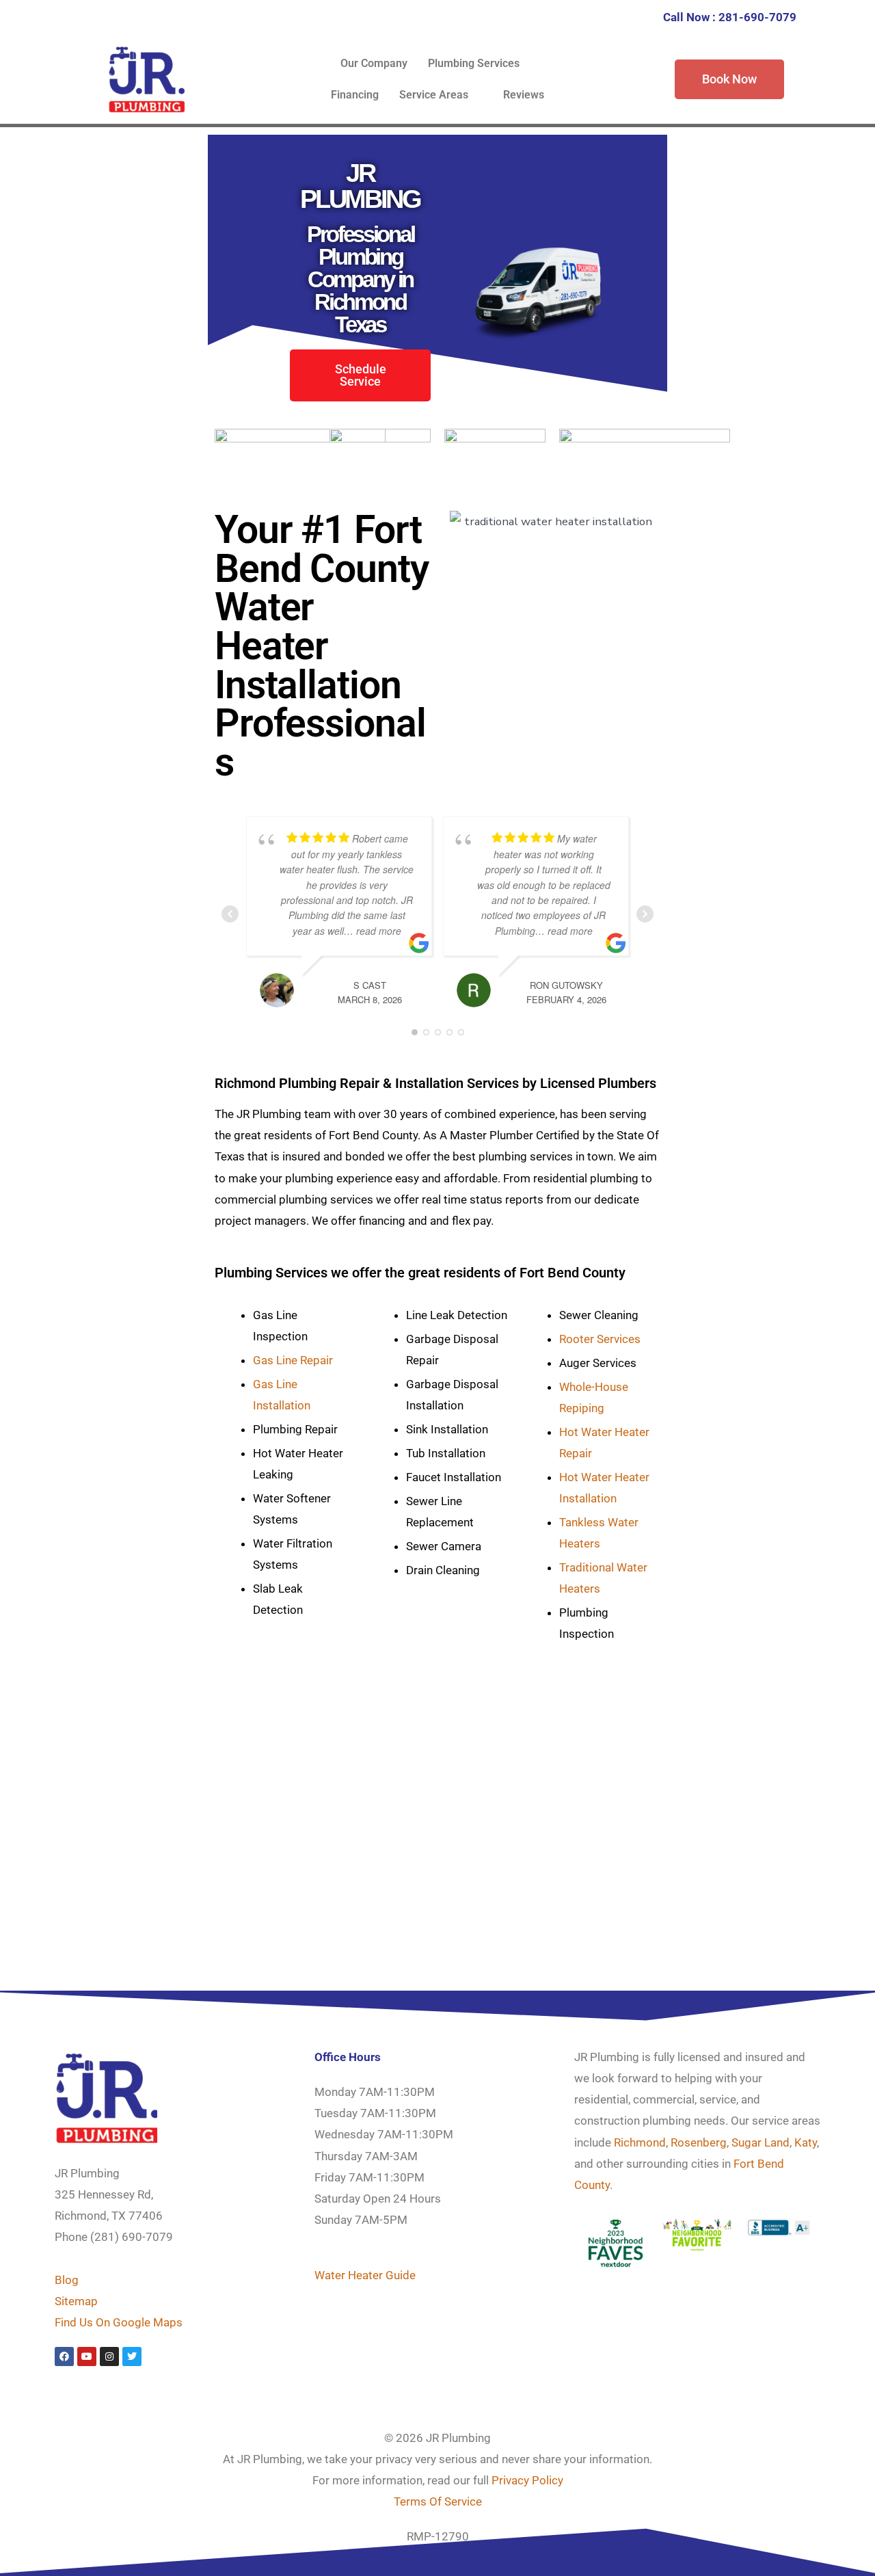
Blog (67, 2280)
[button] (481, 64)
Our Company (374, 63)
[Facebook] (64, 2356)
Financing (355, 95)
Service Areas (434, 95)
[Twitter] (132, 2356)
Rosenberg (699, 2142)
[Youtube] (87, 2356)
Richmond (640, 2142)
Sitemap (76, 2301)
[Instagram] (109, 2356)
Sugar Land (760, 2142)
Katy (806, 2142)
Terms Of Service (438, 2501)
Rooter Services (600, 1339)
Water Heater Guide (365, 2275)
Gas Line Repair (293, 1360)
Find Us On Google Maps (119, 2322)
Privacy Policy (527, 2480)
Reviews (524, 95)
